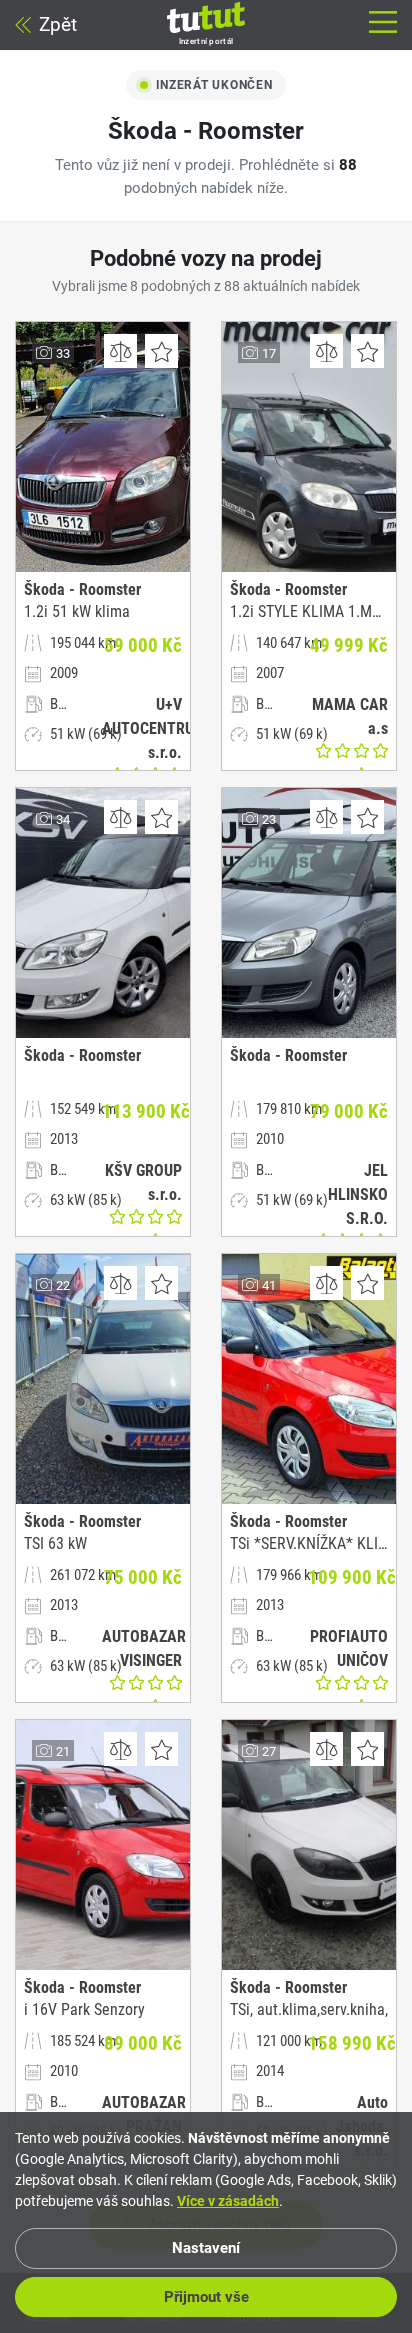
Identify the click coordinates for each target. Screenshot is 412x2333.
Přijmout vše (206, 2297)
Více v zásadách (228, 2201)
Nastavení (206, 2248)
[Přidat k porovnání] (120, 351)
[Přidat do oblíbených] (161, 351)
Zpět (58, 24)
